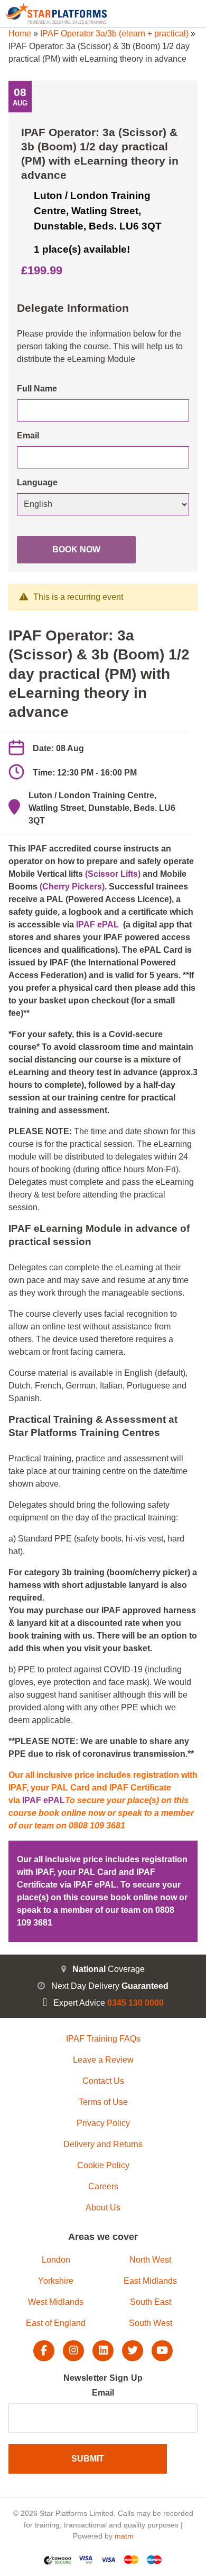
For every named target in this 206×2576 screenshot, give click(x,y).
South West (151, 2323)
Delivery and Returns (103, 2144)
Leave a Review (103, 2060)
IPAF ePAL (97, 925)
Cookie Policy (103, 2165)
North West (150, 2260)
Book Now (76, 549)
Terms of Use (103, 2102)
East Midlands (150, 2281)
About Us (103, 2208)
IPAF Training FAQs (103, 2039)
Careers (103, 2186)
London (56, 2260)
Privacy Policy (103, 2123)
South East (151, 2302)
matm (124, 2536)
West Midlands (56, 2302)
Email (103, 2393)
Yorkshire (56, 2281)
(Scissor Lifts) (113, 874)
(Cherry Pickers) (72, 887)
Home (20, 33)
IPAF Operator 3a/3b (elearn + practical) (114, 33)
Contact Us (103, 2081)
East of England (56, 2323)
